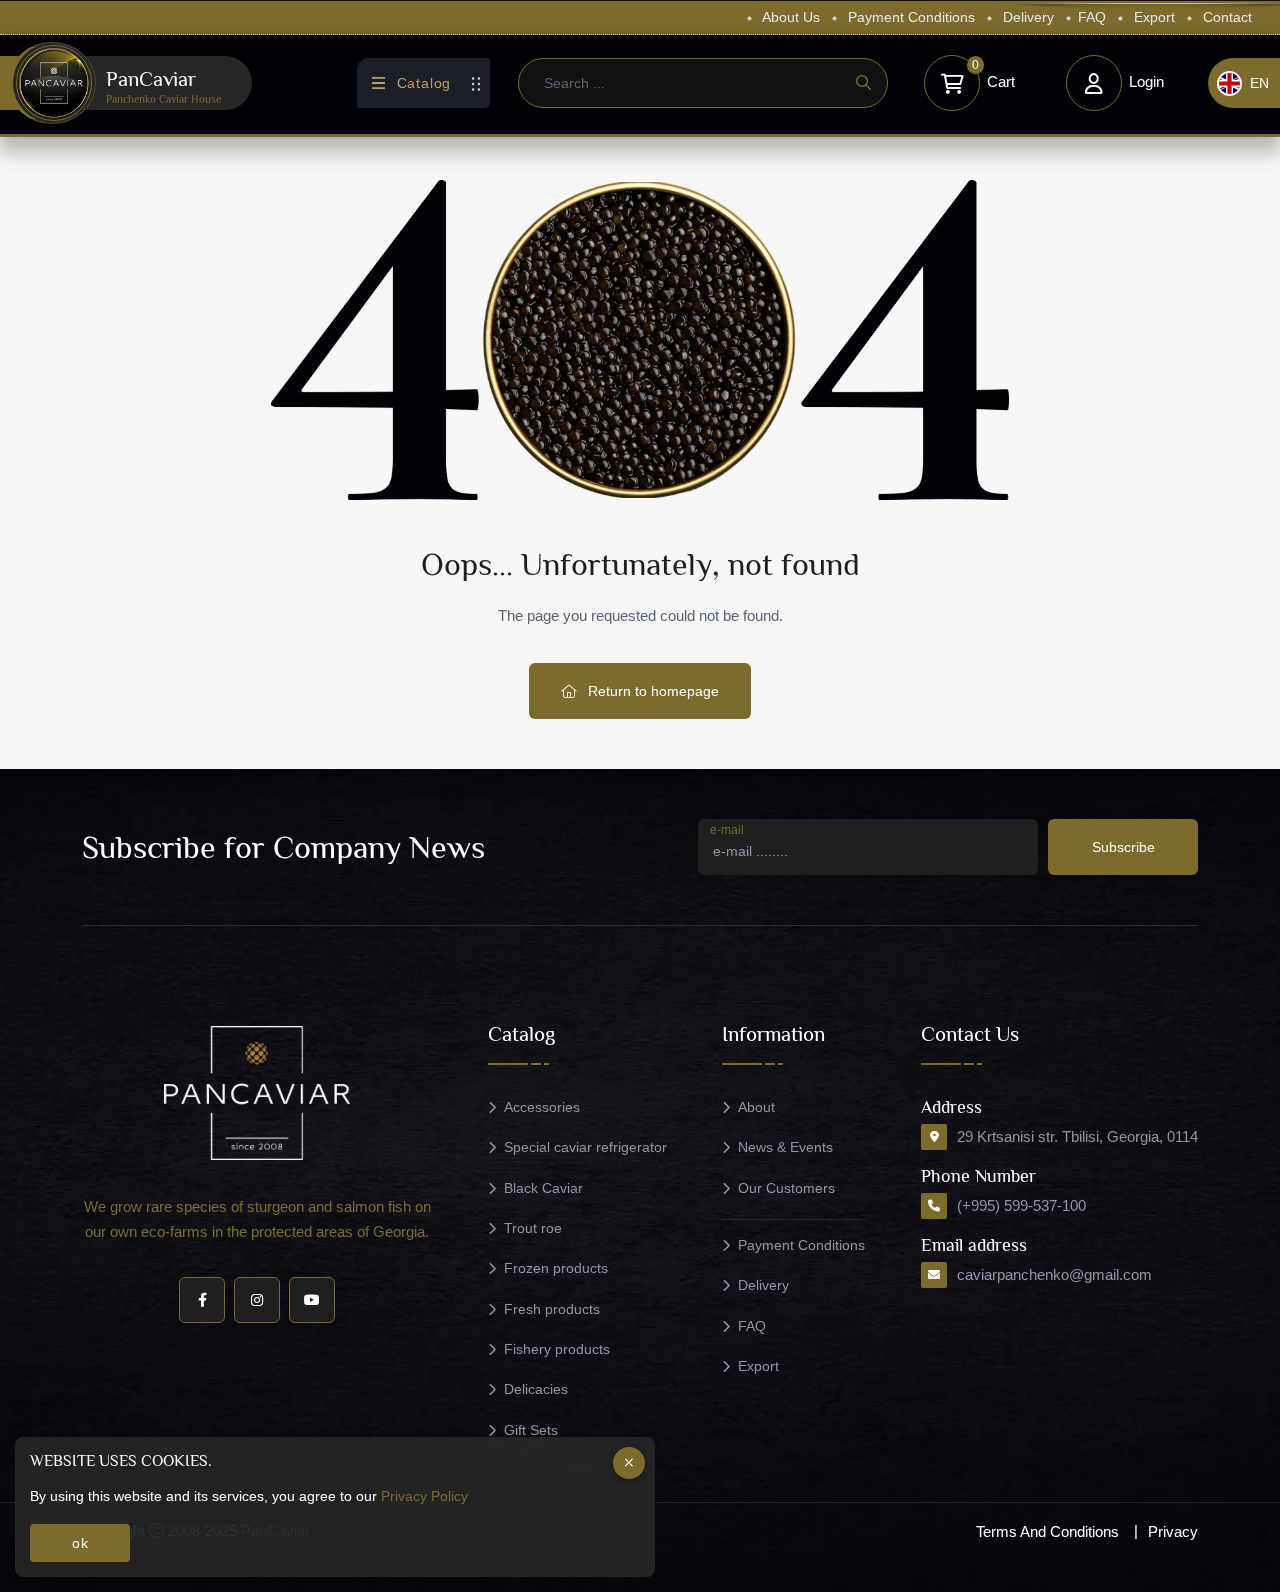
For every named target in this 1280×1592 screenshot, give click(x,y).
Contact (1225, 17)
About (756, 1107)
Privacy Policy (424, 1496)
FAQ (1092, 17)
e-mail (727, 830)
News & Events (785, 1147)
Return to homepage (651, 691)
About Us (789, 17)
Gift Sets (531, 1430)
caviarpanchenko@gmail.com (1054, 1274)
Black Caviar (543, 1188)
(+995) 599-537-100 (1021, 1205)
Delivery (1026, 17)
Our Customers (786, 1188)
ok (80, 1543)
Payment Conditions (909, 17)
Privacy (1173, 1531)
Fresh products (552, 1309)
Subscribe (1123, 847)
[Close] (629, 1463)
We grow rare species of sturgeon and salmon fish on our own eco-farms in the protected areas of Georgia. (257, 1219)
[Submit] (863, 83)
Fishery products (557, 1349)
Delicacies (536, 1389)
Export (1152, 17)
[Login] (1094, 83)
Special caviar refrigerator (585, 1147)
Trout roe (533, 1228)
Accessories (542, 1107)
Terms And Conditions (1047, 1531)
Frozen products (556, 1268)
